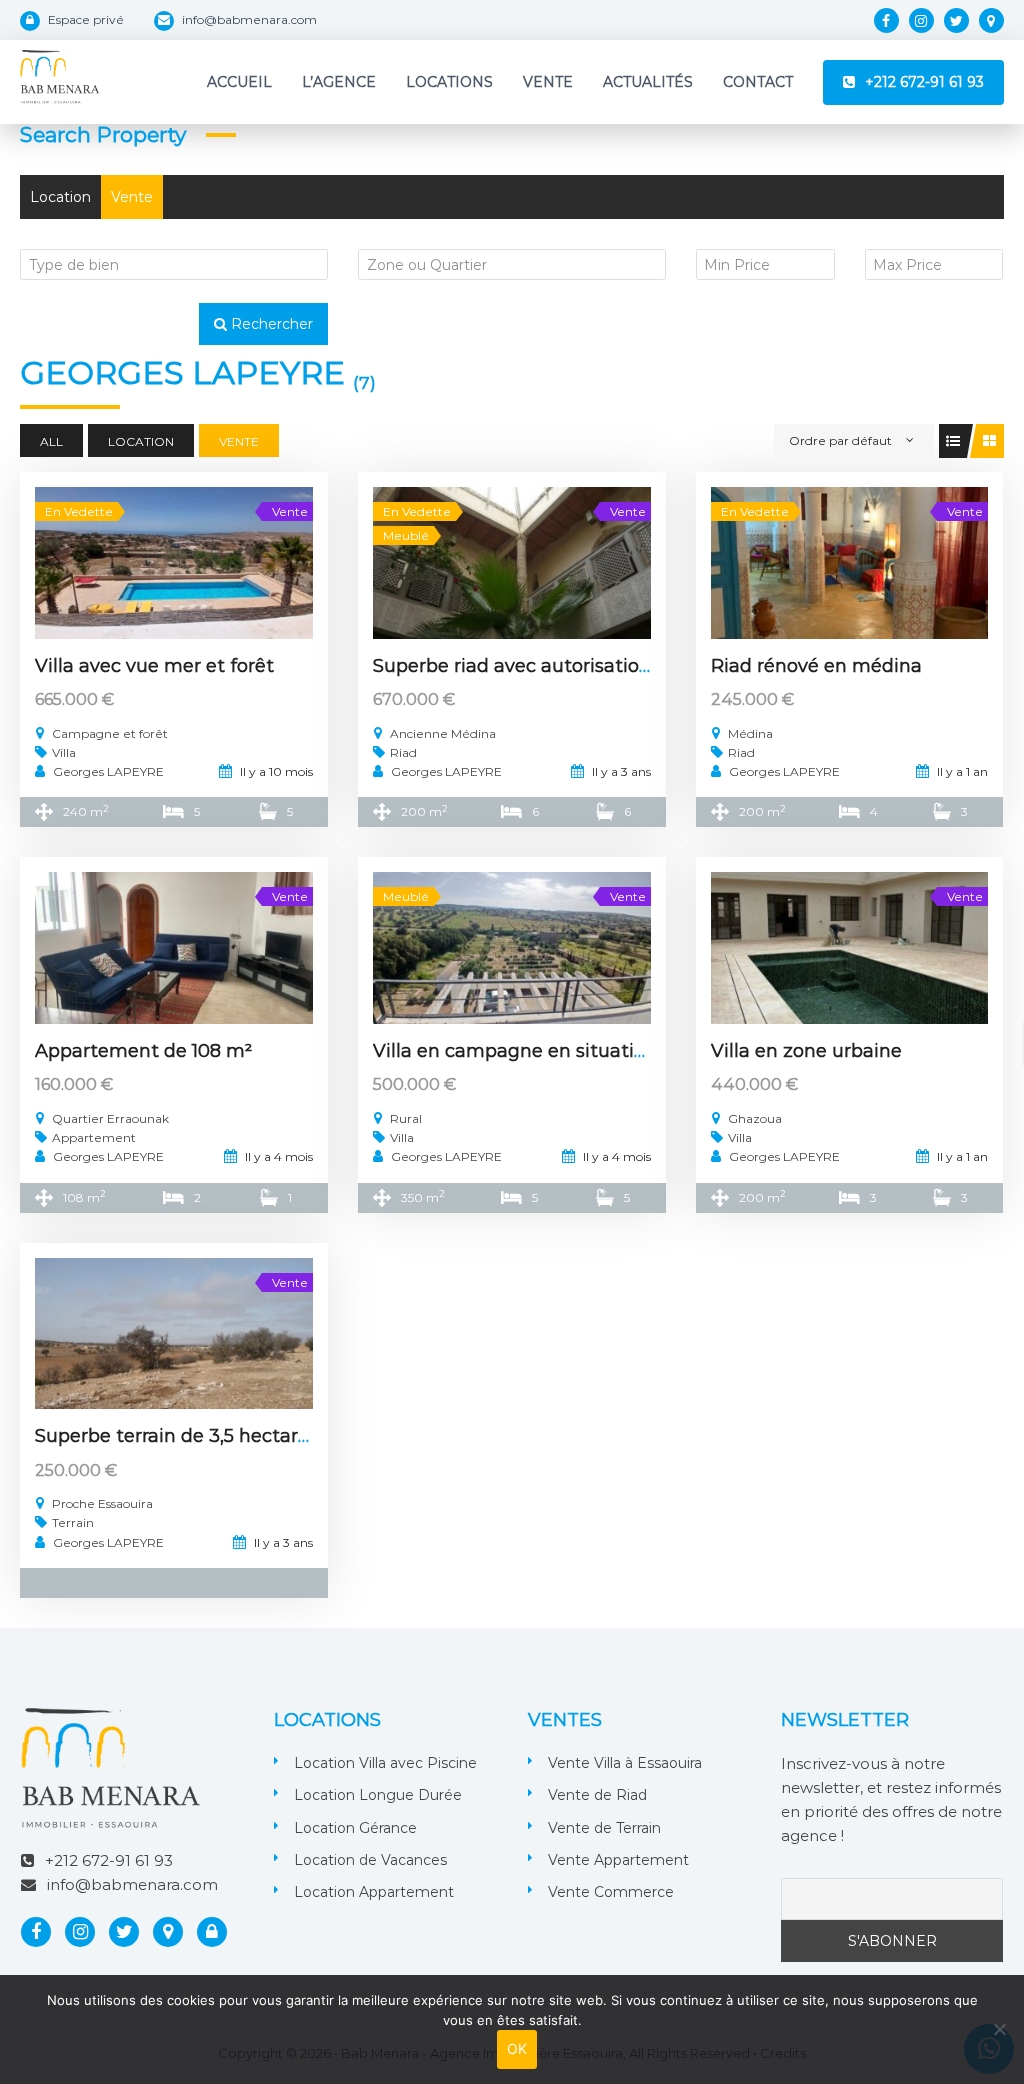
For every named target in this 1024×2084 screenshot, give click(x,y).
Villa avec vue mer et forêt (154, 666)
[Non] (999, 2029)
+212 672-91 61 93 (924, 82)
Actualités (648, 82)
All (51, 441)
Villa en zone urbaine (806, 1051)
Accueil (239, 82)
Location (60, 197)
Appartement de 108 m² (143, 1051)
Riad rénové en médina (816, 666)
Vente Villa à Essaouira (625, 1763)
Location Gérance (355, 1828)
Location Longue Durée (378, 1795)
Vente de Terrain (604, 1828)
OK (517, 2048)
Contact (758, 82)
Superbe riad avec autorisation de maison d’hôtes (598, 666)
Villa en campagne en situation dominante (568, 1051)
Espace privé (86, 19)
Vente (548, 82)
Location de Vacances (370, 1860)
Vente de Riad (597, 1795)
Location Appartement (374, 1892)
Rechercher (270, 324)
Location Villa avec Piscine (385, 1763)
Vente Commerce (611, 1892)
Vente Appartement (618, 1860)
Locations (449, 82)
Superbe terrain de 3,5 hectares (176, 1436)
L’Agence (339, 82)
